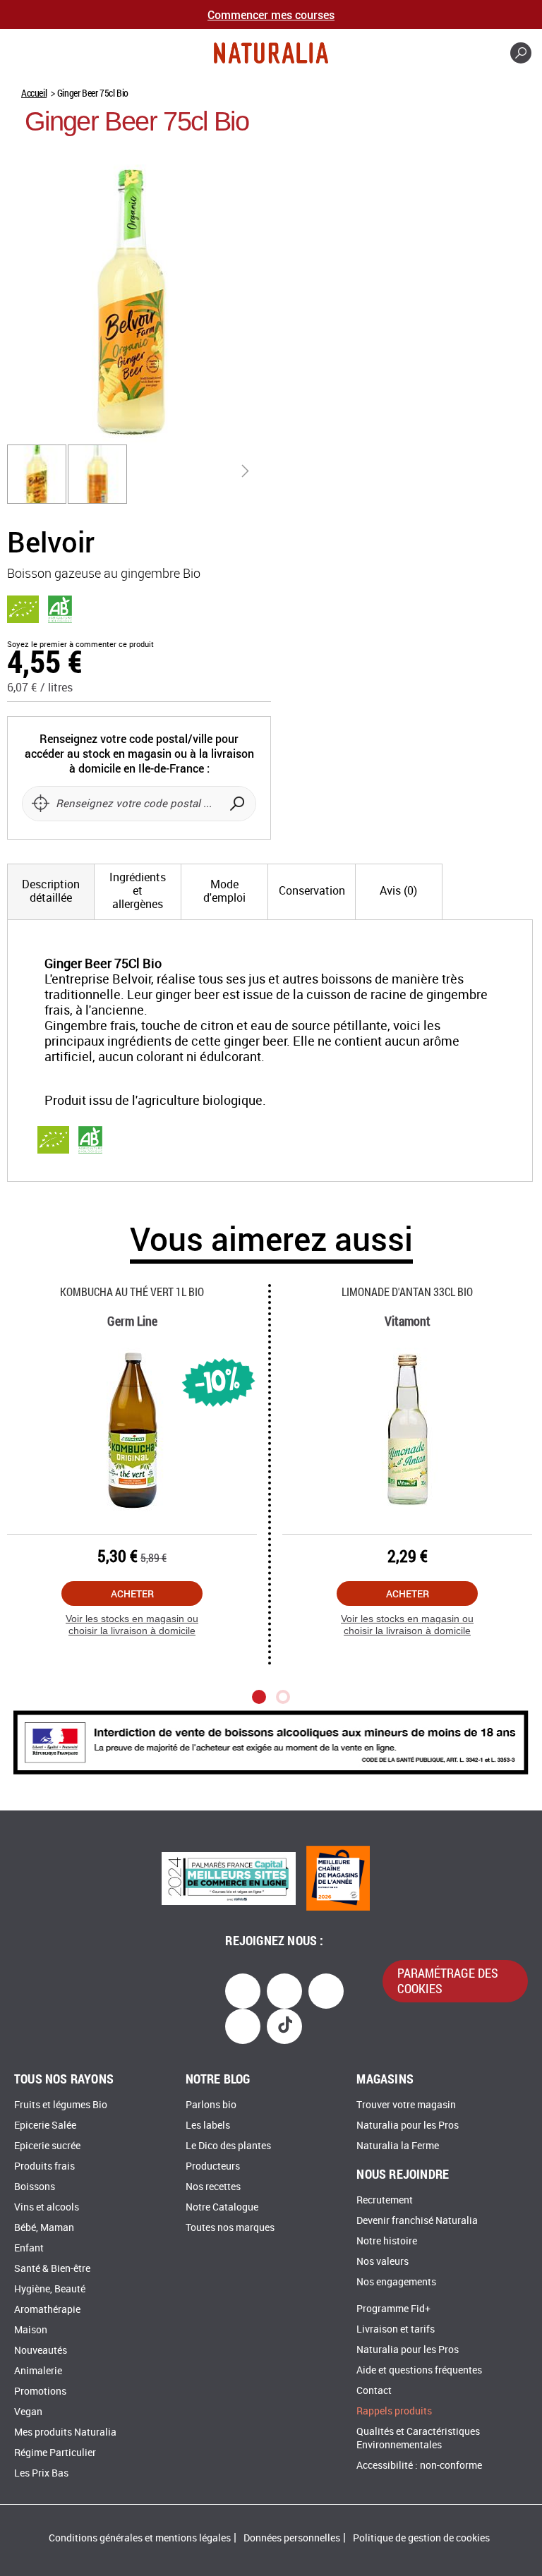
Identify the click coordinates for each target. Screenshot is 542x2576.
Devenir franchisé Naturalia (417, 2221)
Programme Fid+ (393, 2309)
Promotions (40, 2391)
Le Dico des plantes (228, 2146)
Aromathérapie (47, 2310)
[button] (37, 474)
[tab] (51, 892)
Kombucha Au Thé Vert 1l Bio (132, 1292)
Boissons (35, 2187)
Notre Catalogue (222, 2207)
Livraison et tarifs (396, 2329)
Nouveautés (41, 2351)
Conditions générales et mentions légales (140, 2538)
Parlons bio (211, 2105)
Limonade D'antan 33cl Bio (407, 1292)
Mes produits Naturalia (65, 2432)
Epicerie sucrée (47, 2146)
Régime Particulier (55, 2453)
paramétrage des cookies (448, 1981)
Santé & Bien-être (52, 2269)
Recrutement (385, 2200)
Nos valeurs (383, 2262)
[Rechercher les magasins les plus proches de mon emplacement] (40, 804)
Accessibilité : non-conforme (419, 2466)
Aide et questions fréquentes (419, 2370)
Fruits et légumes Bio (61, 2105)
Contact (374, 2391)
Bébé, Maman (44, 2228)
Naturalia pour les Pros (408, 2125)
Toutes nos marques (230, 2228)
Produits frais (44, 2166)
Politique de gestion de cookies (421, 2538)
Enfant (29, 2248)
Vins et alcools (47, 2207)
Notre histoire (387, 2241)
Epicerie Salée (45, 2125)
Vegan (28, 2412)
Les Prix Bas (41, 2473)
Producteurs (213, 2166)
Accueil (34, 93)
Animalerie (38, 2371)
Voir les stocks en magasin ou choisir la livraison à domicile (132, 1625)
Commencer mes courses (271, 14)
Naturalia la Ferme (398, 2146)
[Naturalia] (271, 53)
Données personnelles (292, 2538)
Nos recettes (213, 2187)
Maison (31, 2330)
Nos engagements (396, 2282)
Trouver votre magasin (406, 2105)
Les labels (208, 2125)
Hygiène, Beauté (50, 2289)
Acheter (132, 1594)
